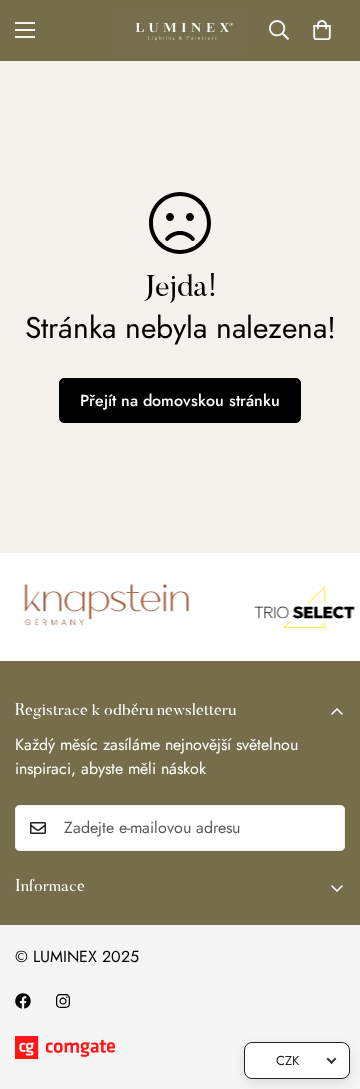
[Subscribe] (323, 828)
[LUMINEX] (180, 30)
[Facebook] (23, 1001)
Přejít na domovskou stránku (180, 400)
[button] (322, 30)
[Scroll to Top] (324, 983)
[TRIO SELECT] (300, 607)
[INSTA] (63, 1001)
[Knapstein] (104, 607)
